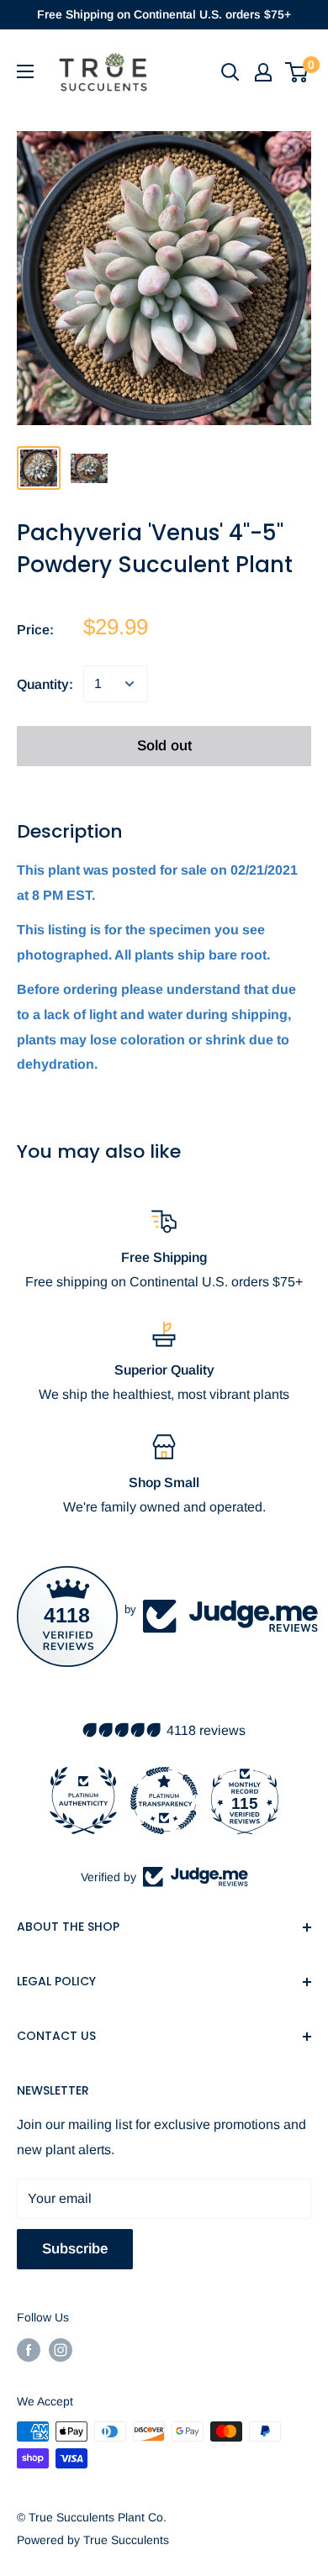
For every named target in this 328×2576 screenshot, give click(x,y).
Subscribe (75, 2249)
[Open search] (230, 72)
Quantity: (45, 684)
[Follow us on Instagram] (61, 2350)
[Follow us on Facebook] (29, 2350)
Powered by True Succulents (93, 2540)
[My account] (263, 72)
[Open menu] (25, 71)
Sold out (164, 746)
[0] (297, 72)
